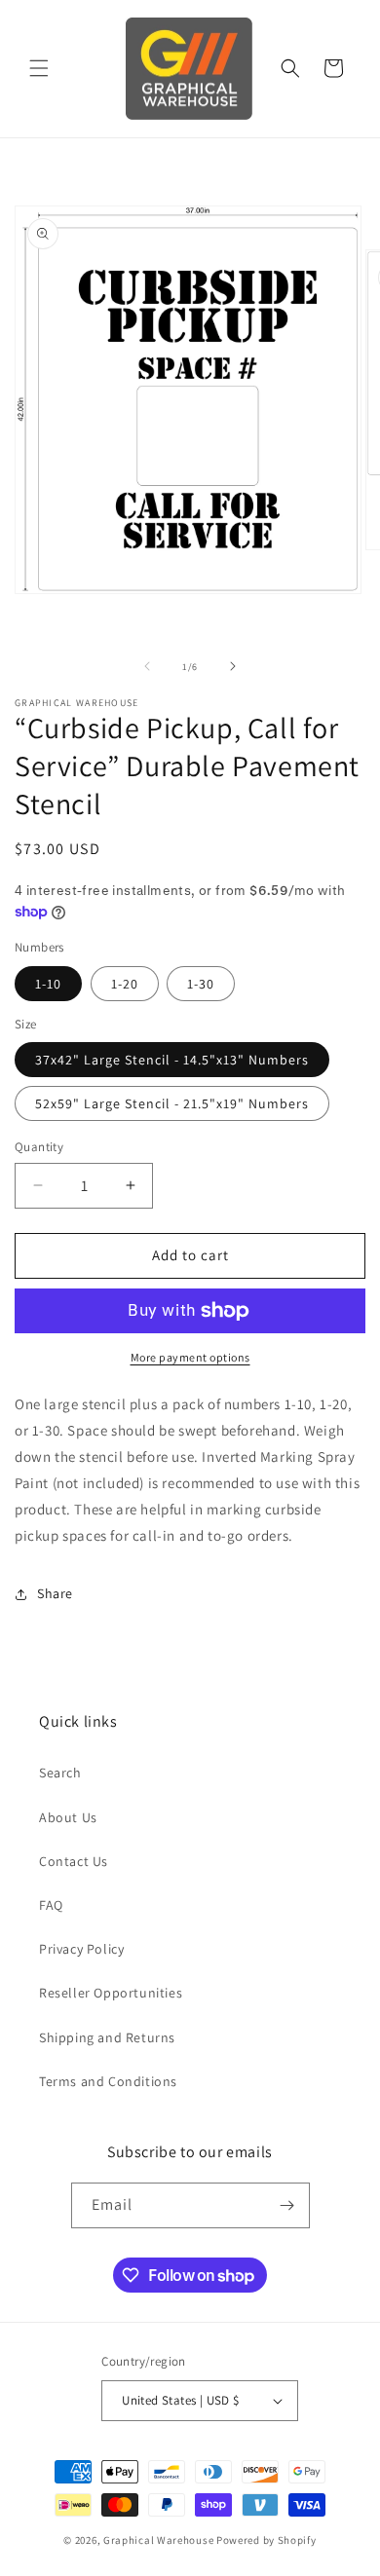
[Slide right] (233, 666)
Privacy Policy (81, 1949)
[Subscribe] (287, 2205)
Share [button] (55, 1593)
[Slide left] (147, 666)
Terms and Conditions (108, 2081)
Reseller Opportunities (111, 1993)
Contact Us (74, 1861)
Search (60, 1773)
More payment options (190, 1357)
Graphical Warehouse (158, 2540)
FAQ (51, 1905)
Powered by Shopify (266, 2540)
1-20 (125, 984)
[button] (39, 68)
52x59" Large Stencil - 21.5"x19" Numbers (172, 1103)
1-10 (48, 984)
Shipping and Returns (107, 2037)
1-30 (201, 984)
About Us (68, 1817)
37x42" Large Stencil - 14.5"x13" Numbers (172, 1060)
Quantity (39, 1147)
